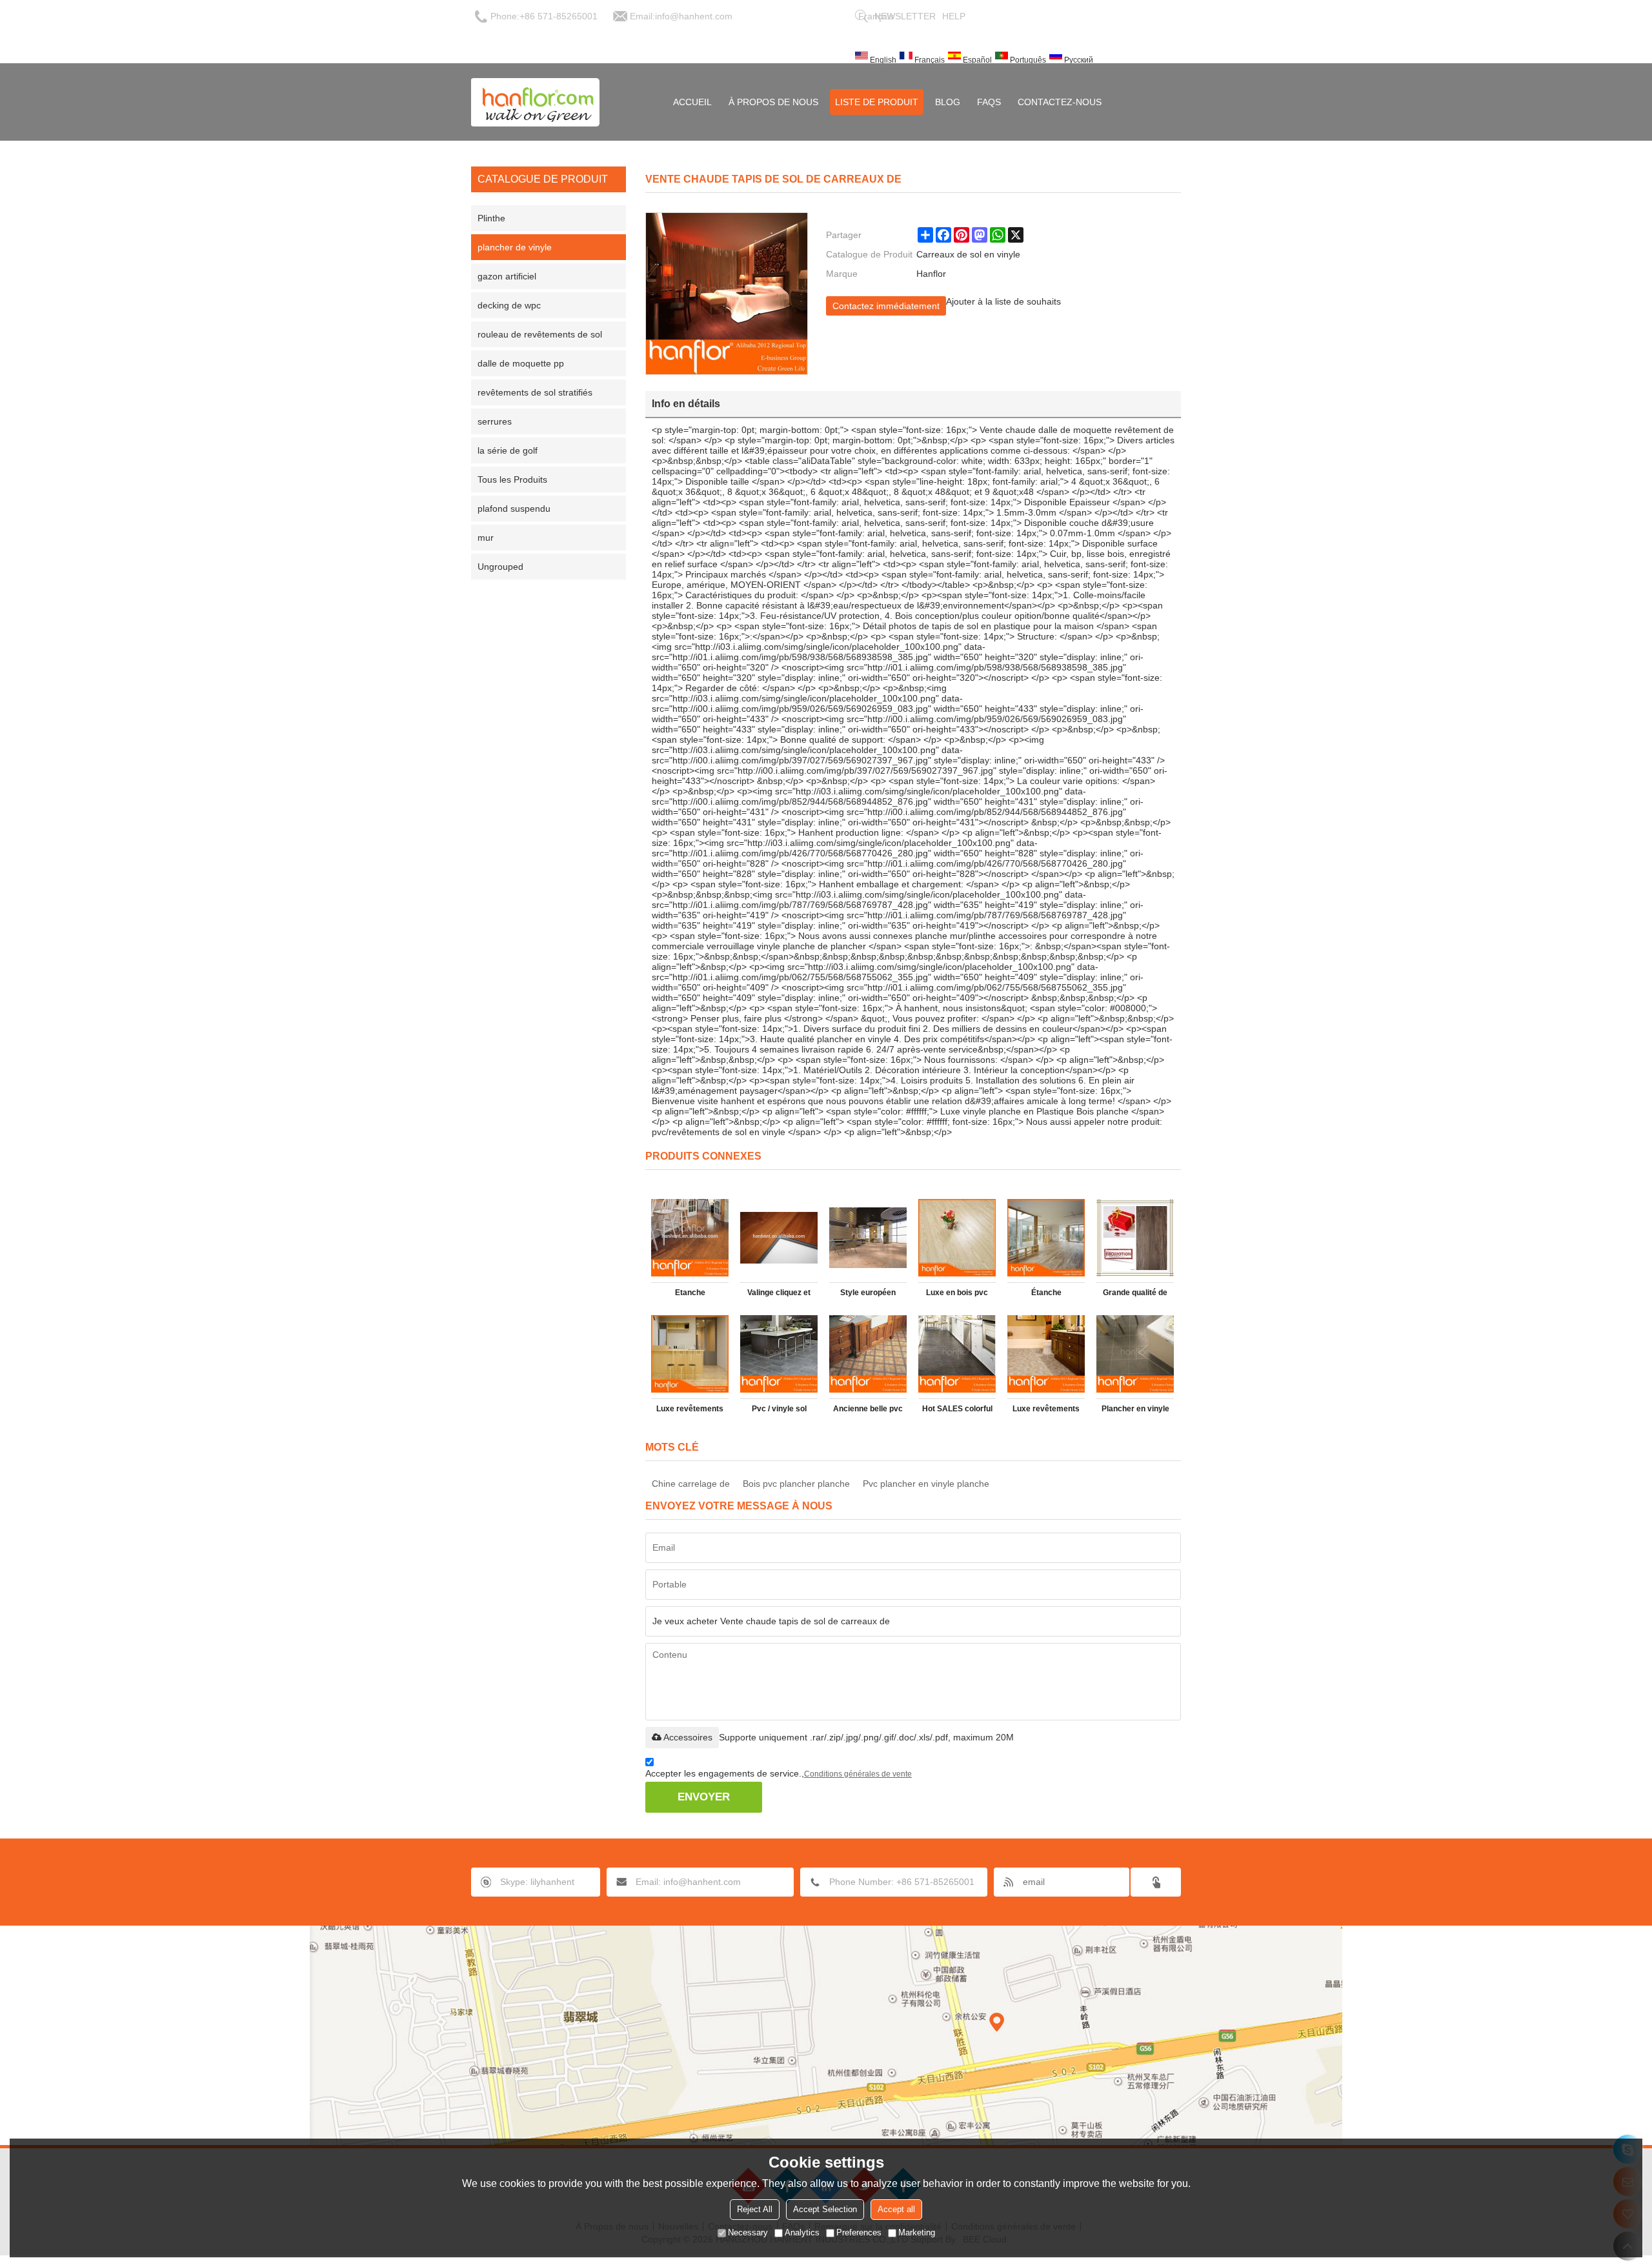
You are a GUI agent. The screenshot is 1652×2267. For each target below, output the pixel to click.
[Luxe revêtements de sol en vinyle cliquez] (1046, 1354)
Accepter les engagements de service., (779, 1773)
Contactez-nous (1060, 102)
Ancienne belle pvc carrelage (868, 1411)
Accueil (692, 102)
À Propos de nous (773, 102)
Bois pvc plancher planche (796, 1484)
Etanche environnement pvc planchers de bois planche (690, 1295)
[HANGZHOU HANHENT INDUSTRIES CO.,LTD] (536, 102)
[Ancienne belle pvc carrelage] (868, 1354)
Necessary (748, 2232)
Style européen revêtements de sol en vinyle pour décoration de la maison (868, 1295)
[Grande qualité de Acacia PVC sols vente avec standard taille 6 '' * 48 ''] (1135, 1238)
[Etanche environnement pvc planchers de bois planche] (690, 1238)
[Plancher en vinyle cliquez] (1135, 1354)
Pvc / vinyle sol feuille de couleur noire (779, 1411)
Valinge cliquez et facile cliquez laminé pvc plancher (779, 1295)
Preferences (859, 2232)
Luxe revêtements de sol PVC (690, 1411)
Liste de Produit (877, 102)
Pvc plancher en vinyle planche (926, 1484)
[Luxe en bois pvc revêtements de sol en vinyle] (957, 1238)
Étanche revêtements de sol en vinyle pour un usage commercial (1046, 1295)
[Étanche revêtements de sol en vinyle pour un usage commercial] (1046, 1238)
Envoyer (704, 1797)
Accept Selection (825, 2209)
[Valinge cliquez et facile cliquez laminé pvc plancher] (779, 1238)
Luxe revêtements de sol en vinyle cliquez (1046, 1411)
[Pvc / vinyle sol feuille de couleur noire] (779, 1354)
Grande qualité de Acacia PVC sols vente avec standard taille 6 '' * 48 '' (1135, 1295)
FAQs (989, 102)
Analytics (802, 2232)
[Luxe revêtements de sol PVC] (690, 1354)
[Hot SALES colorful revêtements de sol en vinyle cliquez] (957, 1354)
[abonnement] (1156, 1882)
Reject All (755, 2209)
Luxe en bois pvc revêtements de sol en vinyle (957, 1295)
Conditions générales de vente (858, 1774)
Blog (948, 102)
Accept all (896, 2209)
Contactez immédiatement (886, 306)
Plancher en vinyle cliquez (1135, 1411)
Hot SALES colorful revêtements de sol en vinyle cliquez (957, 1411)
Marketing (917, 2232)
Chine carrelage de (691, 1484)
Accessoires (688, 1737)
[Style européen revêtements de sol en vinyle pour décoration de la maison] (868, 1238)
